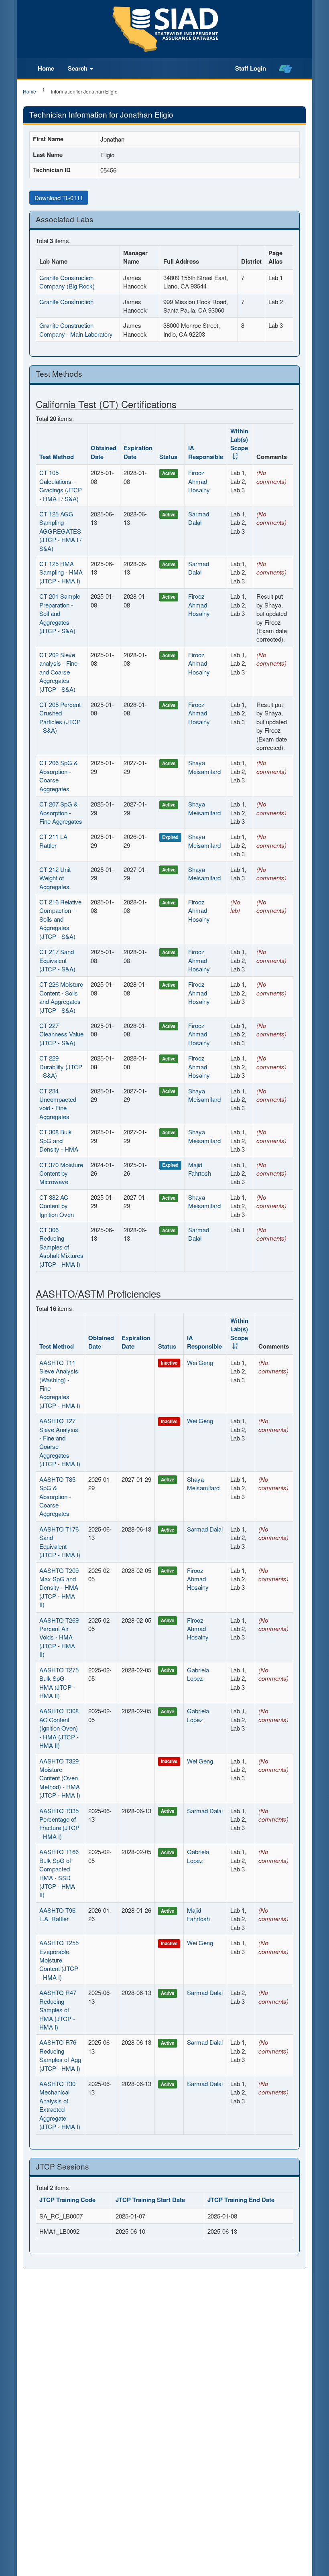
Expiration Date (138, 452)
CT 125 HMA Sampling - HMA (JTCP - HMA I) (61, 572)
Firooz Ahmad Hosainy (199, 481)
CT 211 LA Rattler (53, 841)
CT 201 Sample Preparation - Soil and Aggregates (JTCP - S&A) (60, 613)
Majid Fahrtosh (200, 1169)
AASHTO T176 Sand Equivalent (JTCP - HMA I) (60, 1542)
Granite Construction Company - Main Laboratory (76, 329)
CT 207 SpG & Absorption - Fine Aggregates (61, 813)
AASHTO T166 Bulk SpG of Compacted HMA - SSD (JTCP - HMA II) (59, 1873)
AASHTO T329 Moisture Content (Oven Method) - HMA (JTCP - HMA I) (60, 1778)
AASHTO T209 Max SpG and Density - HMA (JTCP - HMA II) (59, 1588)
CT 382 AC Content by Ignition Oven (57, 1206)
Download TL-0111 (59, 198)
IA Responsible (206, 452)
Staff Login (251, 68)
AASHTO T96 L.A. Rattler (57, 1914)
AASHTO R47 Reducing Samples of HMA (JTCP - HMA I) (58, 2010)
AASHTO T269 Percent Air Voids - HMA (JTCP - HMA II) (59, 1637)
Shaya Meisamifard (204, 767)
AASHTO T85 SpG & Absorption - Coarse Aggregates (57, 1496)
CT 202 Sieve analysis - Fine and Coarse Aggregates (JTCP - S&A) (58, 672)
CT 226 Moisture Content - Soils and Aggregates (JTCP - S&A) (61, 997)
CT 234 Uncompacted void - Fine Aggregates (58, 1104)
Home (46, 68)
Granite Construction (66, 302)
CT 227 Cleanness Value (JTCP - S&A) (61, 1034)
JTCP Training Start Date (150, 2200)
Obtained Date (104, 452)
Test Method (57, 457)
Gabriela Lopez (198, 1674)
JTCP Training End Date (241, 2200)
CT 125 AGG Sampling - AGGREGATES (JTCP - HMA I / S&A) (60, 531)
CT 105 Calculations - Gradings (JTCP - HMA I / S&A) (61, 485)
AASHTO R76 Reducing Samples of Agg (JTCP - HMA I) (60, 2055)
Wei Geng (200, 1362)
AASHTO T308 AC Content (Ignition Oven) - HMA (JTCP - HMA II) (59, 1728)
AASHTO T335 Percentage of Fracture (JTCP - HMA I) (59, 1823)
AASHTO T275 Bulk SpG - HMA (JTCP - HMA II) (59, 1683)
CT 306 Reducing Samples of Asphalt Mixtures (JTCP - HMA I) (61, 1247)
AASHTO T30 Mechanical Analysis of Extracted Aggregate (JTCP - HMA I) (60, 2105)
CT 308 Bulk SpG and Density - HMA (59, 1140)
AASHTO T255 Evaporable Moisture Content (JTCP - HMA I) (59, 1960)
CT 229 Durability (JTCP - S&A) (61, 1067)
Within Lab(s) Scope (239, 440)
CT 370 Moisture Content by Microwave (61, 1173)
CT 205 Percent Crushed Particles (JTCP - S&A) (60, 717)
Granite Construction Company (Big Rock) (67, 282)
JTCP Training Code (67, 2200)
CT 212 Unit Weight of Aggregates (55, 878)
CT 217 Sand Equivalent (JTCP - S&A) (57, 960)
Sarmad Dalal (199, 518)
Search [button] (78, 68)
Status (168, 457)
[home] (285, 69)
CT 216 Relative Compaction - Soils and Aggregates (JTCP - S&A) (60, 919)
